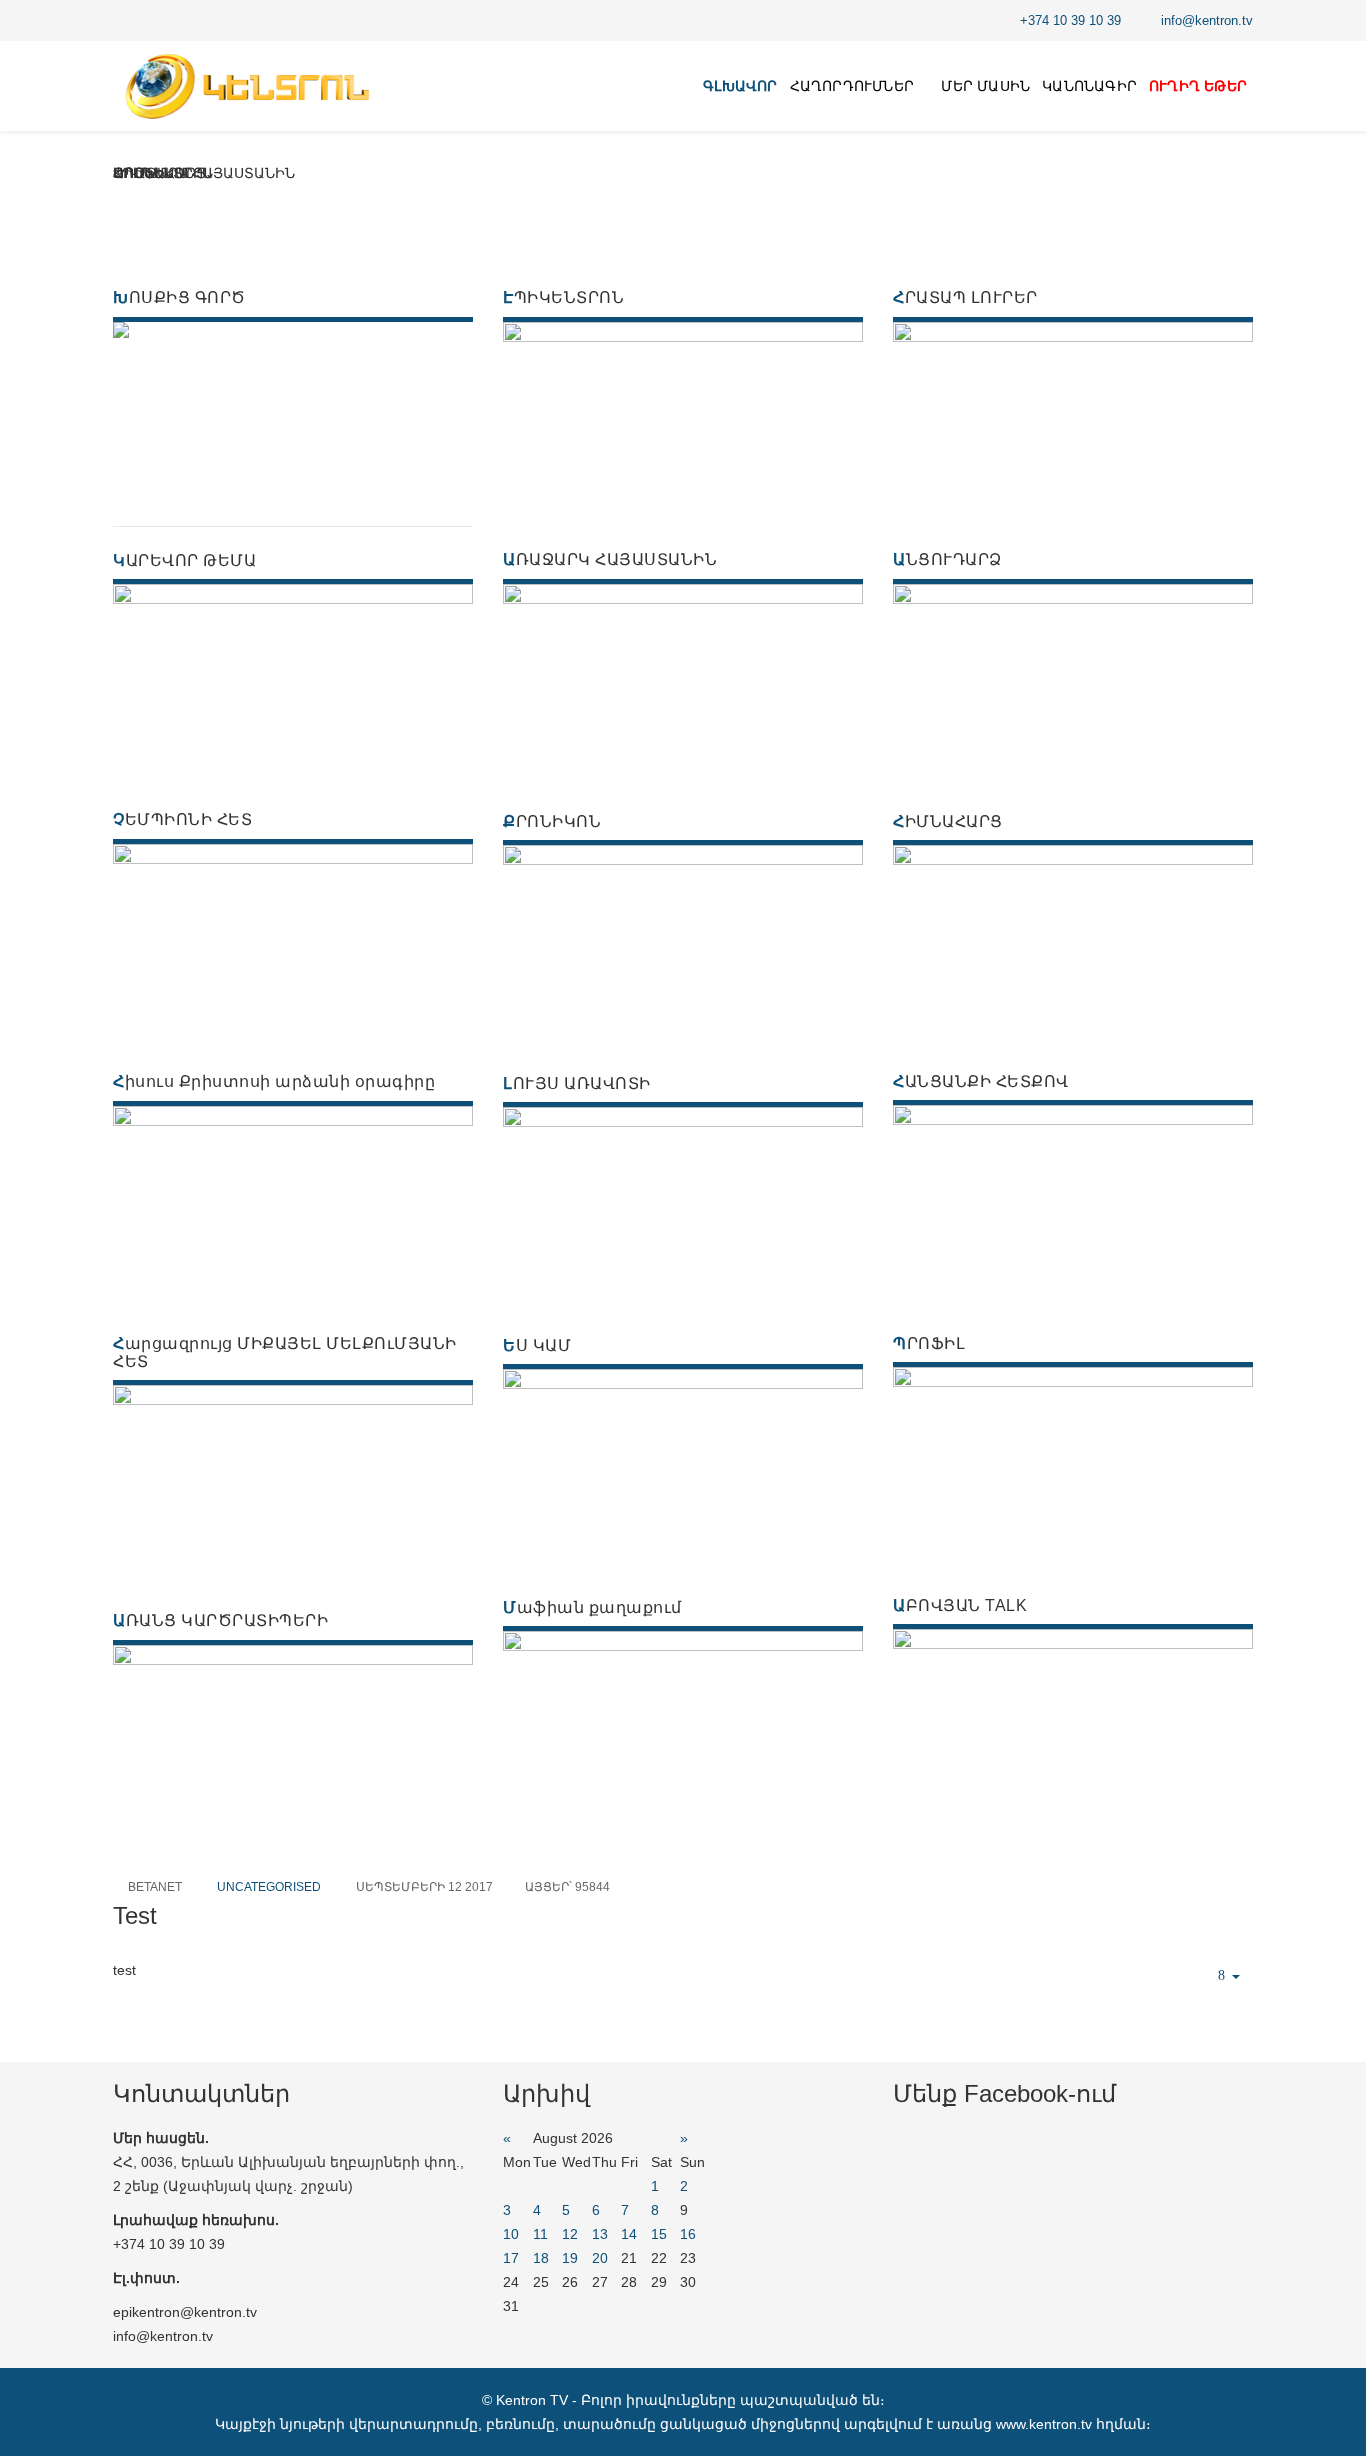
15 (659, 2234)
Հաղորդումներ (852, 86)
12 (570, 2234)
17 (511, 2258)
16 (688, 2234)
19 (570, 2258)
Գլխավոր (740, 86)
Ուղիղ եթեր (1198, 86)
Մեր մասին (985, 86)
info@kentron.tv (1207, 21)
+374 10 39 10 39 (1070, 21)
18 (541, 2258)
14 (629, 2234)
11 (540, 2234)
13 (600, 2234)
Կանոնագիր (1089, 86)
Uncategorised (269, 1887)
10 (511, 2234)
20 (600, 2258)
